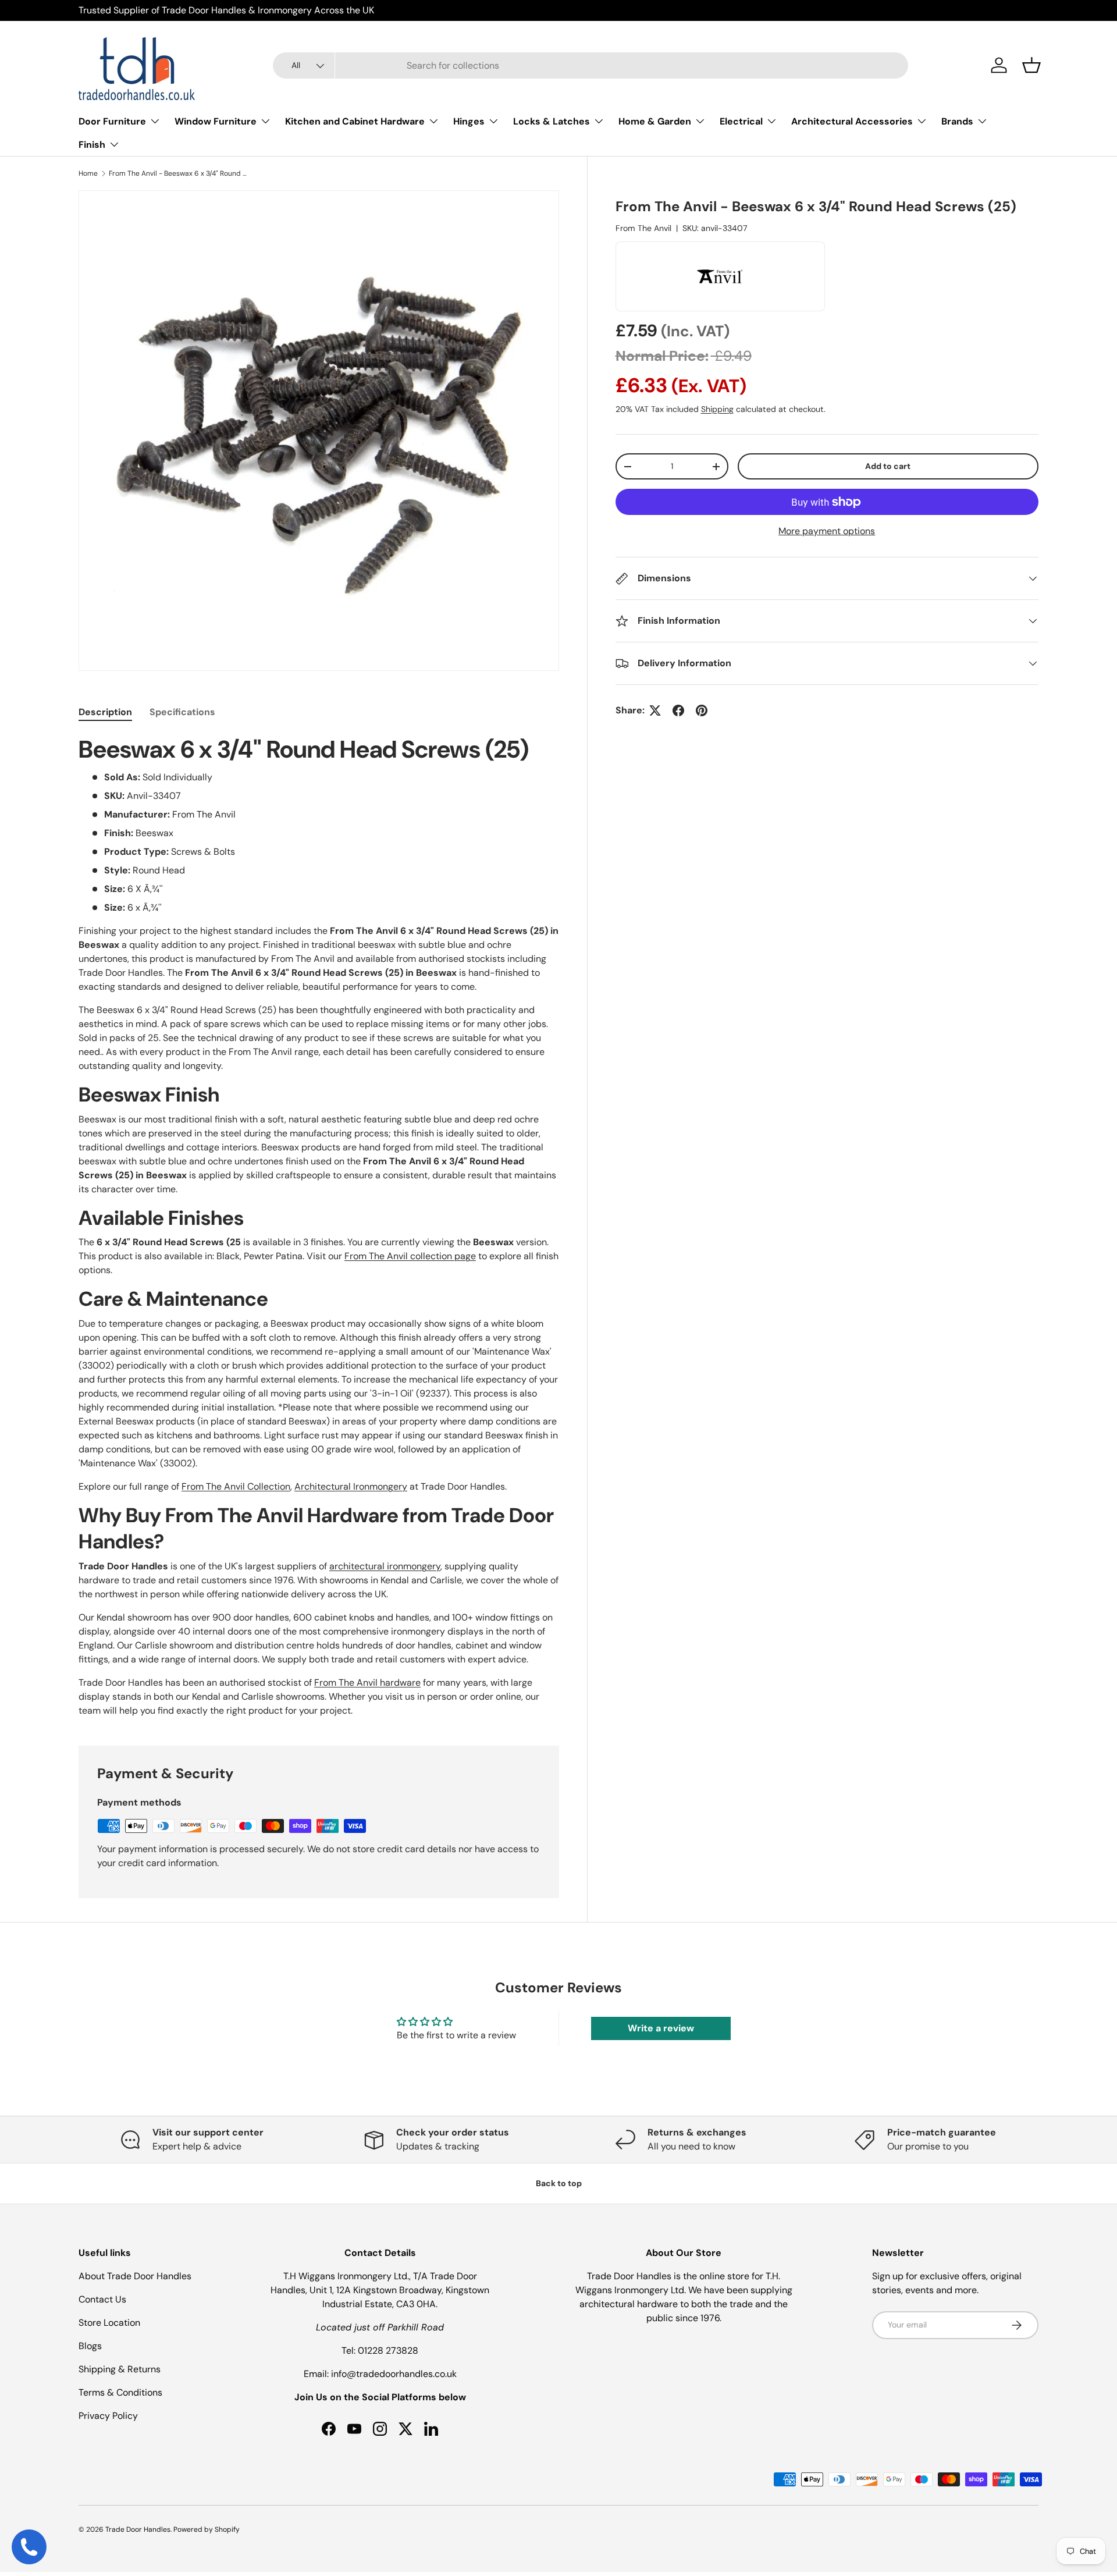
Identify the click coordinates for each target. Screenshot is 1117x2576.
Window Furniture (216, 121)
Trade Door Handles (138, 2529)
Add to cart (888, 466)
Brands (957, 121)
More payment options (827, 531)
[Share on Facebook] (678, 710)
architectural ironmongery (385, 1566)
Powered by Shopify (207, 2529)
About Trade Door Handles (135, 2276)
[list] (319, 431)
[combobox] (591, 65)
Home (88, 173)
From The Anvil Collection (236, 1486)
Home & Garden (655, 121)
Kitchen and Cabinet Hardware (355, 121)
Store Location (109, 2323)
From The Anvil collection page (410, 1256)
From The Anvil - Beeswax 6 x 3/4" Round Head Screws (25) (179, 173)
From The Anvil (643, 228)
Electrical (741, 121)
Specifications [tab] (182, 712)
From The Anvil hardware (367, 1683)
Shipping (717, 409)
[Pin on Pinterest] (702, 710)
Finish (92, 145)
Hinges (469, 121)
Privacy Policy (108, 2416)
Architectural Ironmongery (351, 1486)
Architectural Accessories (852, 121)
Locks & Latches (552, 121)
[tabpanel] (319, 1226)
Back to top (559, 2183)
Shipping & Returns (120, 2369)
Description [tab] (105, 712)
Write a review (661, 2028)
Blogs (90, 2346)
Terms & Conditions (120, 2392)
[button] (1031, 65)
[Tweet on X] (655, 710)
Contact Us (102, 2299)
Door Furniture (112, 121)
